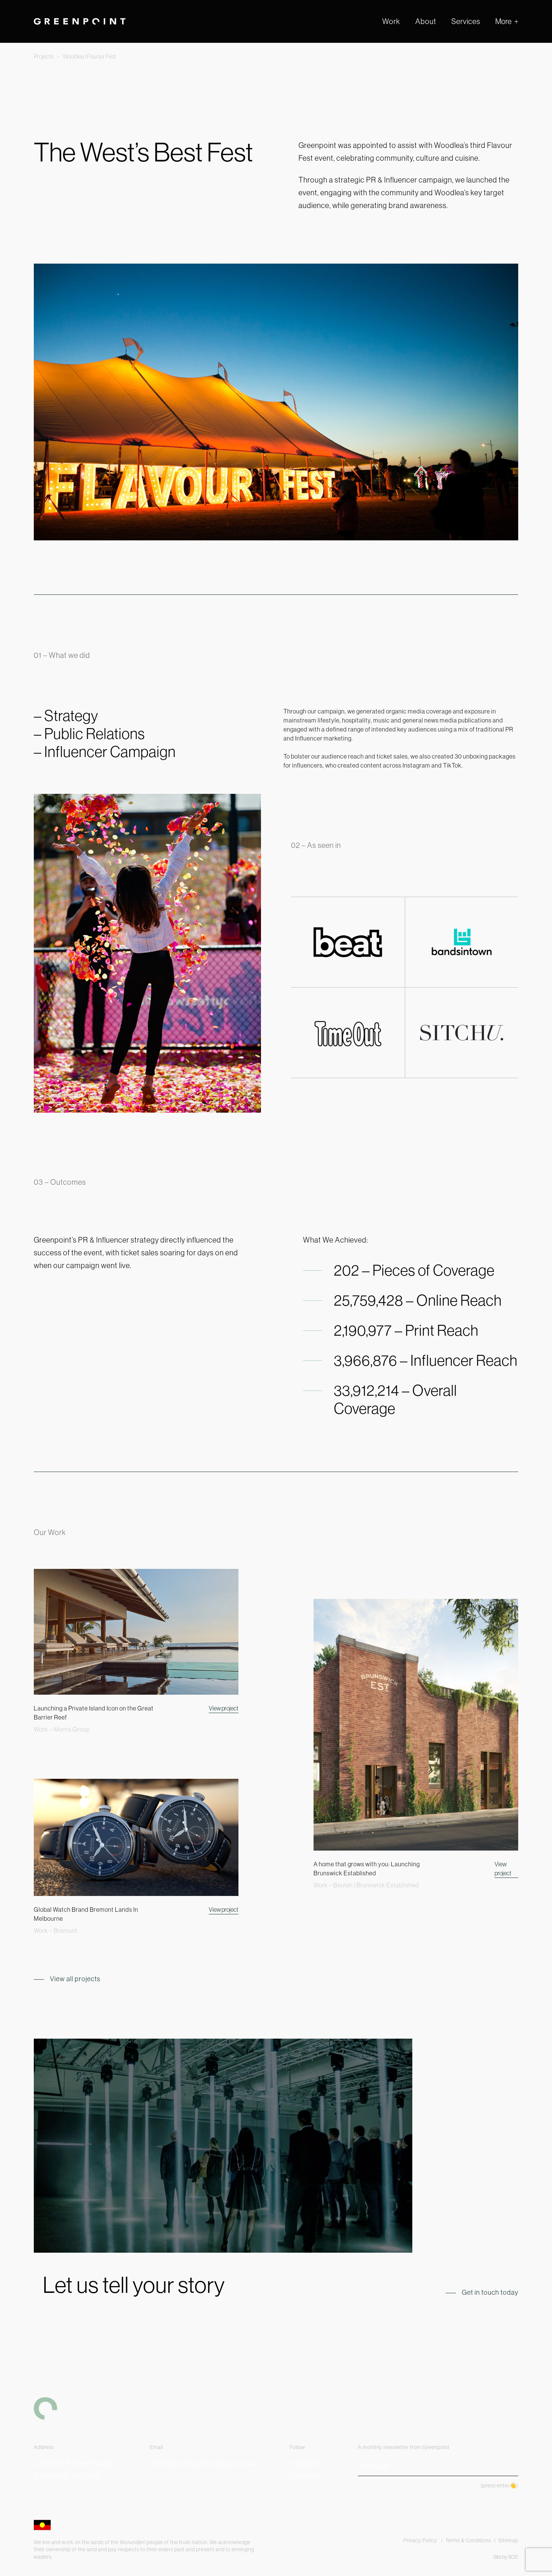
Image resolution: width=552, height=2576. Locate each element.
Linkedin (304, 2476)
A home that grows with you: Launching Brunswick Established (367, 1869)
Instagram (307, 2463)
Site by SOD (506, 2557)
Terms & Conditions (468, 2540)
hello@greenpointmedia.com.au (203, 2463)
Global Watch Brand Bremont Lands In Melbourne (86, 1914)
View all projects (75, 1979)
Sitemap (508, 2540)
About (426, 21)
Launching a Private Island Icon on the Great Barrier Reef (94, 1713)
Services (466, 21)
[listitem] (408, 186)
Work (391, 21)
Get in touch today (490, 2292)
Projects (44, 56)
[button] (507, 21)
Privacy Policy (421, 2540)
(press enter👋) (499, 2486)
